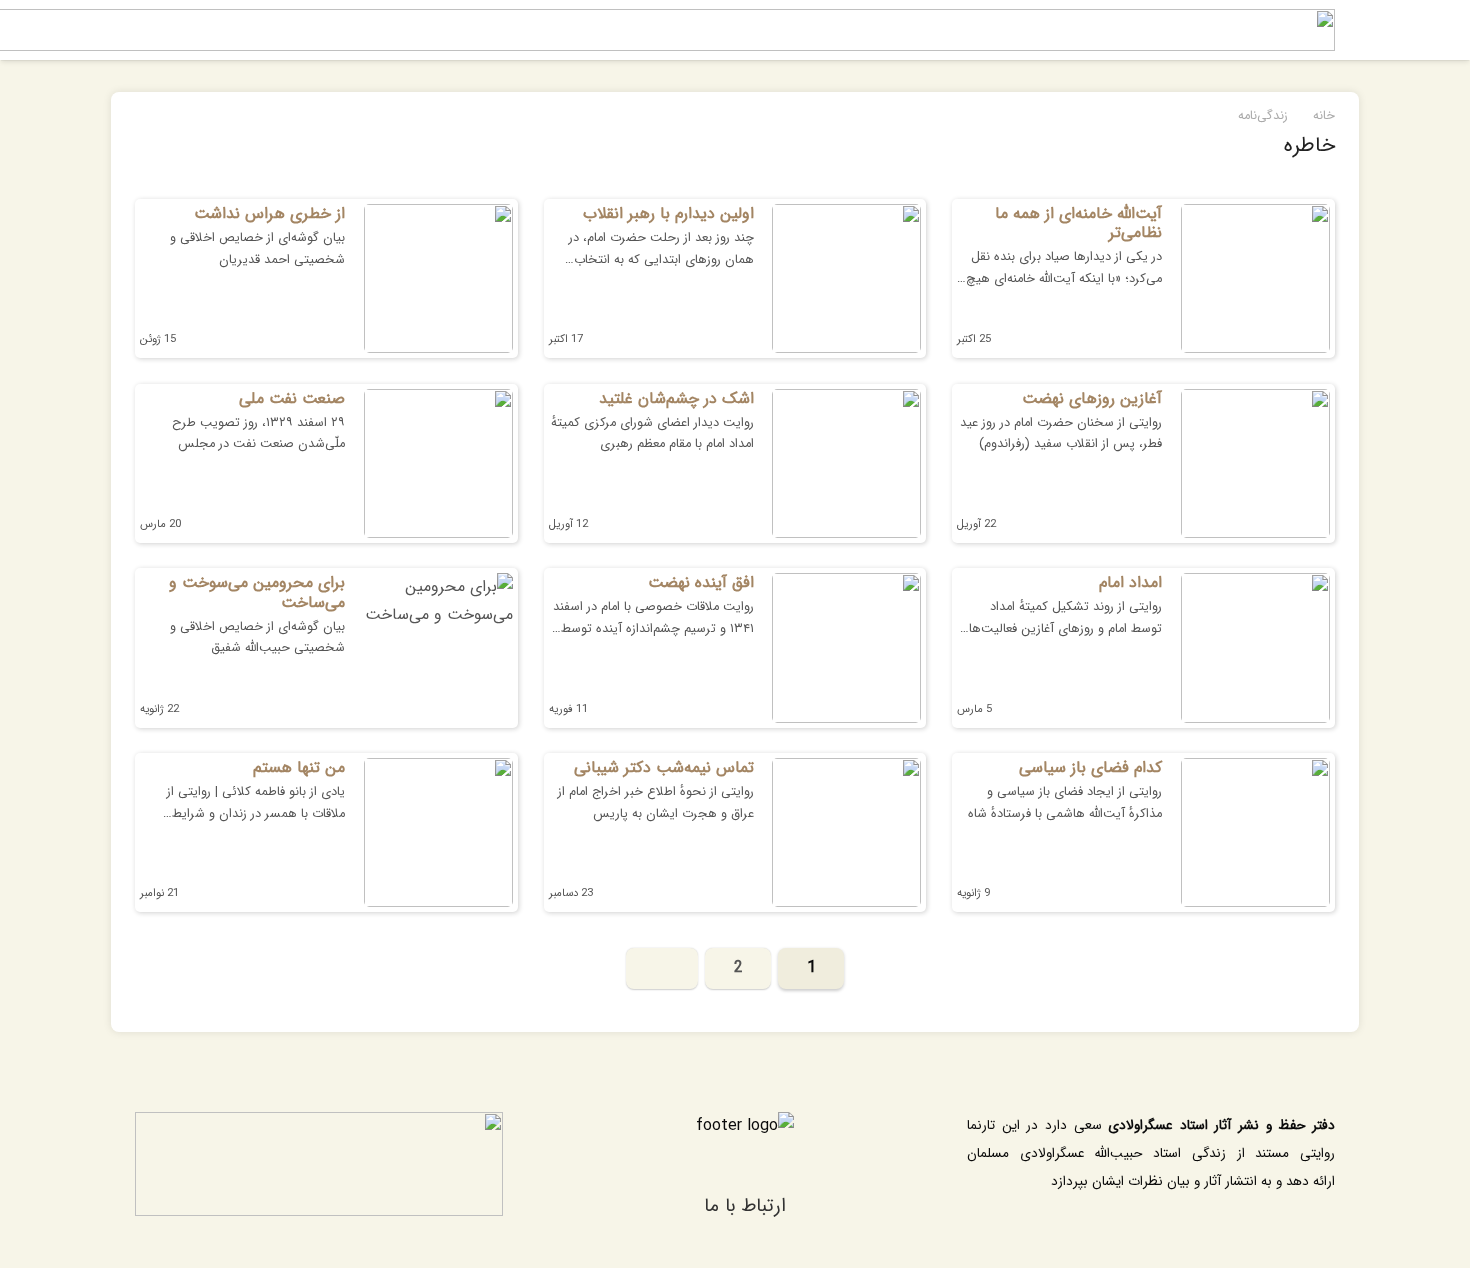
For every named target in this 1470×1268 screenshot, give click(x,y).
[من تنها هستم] (438, 832)
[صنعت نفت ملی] (438, 463)
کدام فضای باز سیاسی (1090, 767)
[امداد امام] (1255, 647)
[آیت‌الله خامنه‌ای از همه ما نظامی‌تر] (1255, 278)
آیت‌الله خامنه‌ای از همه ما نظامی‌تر (1078, 223)
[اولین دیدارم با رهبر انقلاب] (846, 278)
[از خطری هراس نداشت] (438, 278)
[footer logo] (745, 1144)
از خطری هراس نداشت (269, 213)
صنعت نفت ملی (292, 398)
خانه (1324, 116)
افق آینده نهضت (701, 582)
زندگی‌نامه (1263, 116)
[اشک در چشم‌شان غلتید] (846, 463)
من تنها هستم (299, 767)
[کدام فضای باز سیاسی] (1255, 832)
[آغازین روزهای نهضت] (1255, 463)
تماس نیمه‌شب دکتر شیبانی (664, 767)
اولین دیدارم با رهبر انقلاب (668, 213)
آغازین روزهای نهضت (1092, 398)
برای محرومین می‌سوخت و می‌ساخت (257, 592)
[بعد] (662, 969)
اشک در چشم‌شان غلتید (676, 398)
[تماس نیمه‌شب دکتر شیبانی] (846, 832)
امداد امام (1130, 582)
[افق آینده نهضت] (846, 647)
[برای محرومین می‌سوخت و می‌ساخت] (438, 647)
